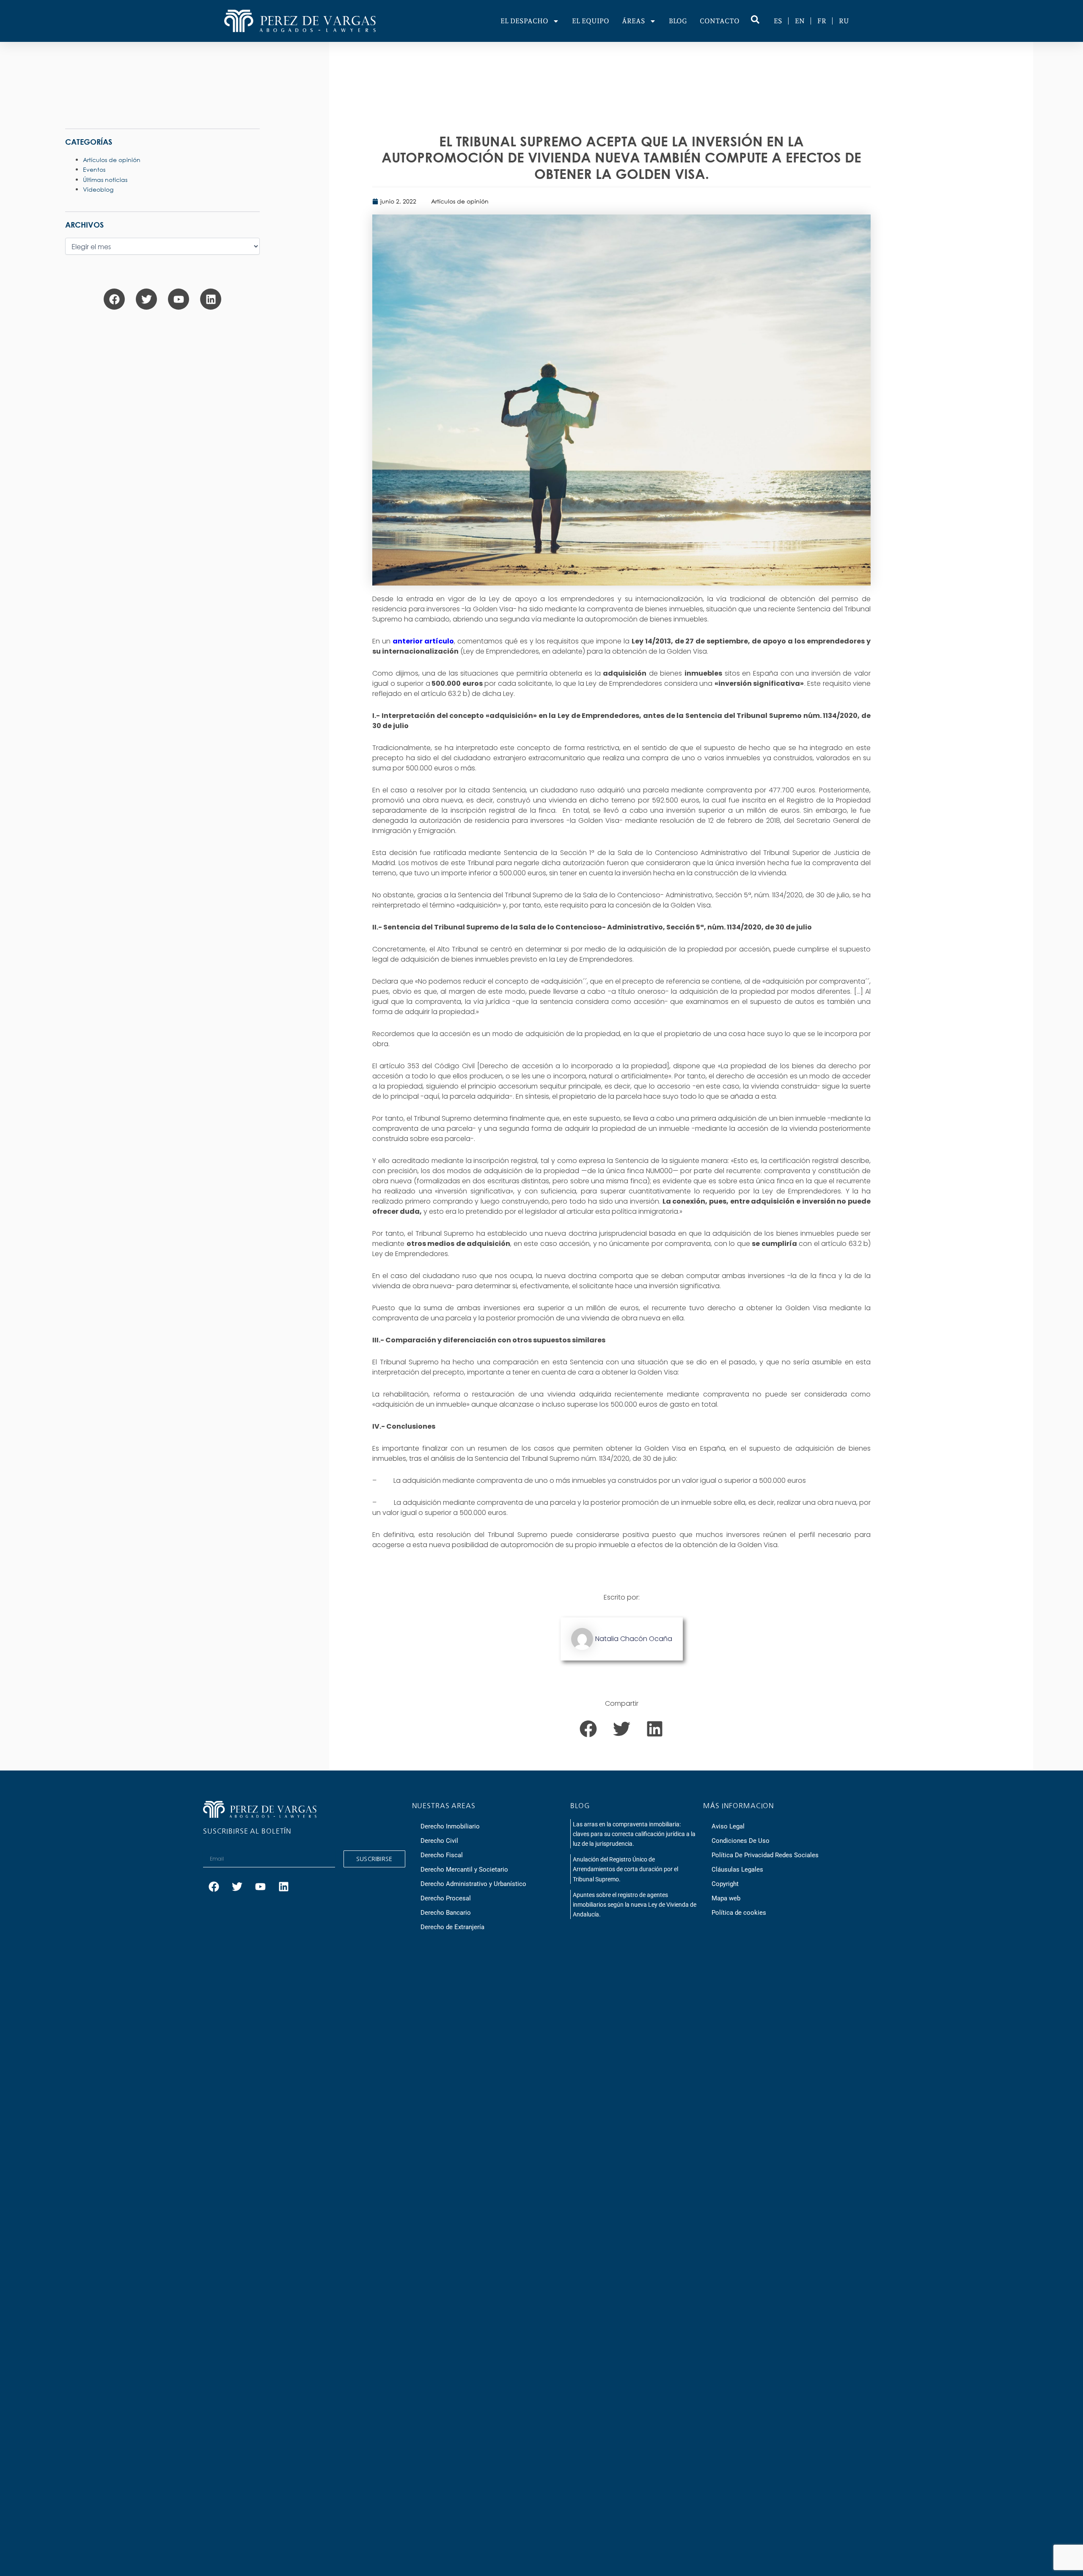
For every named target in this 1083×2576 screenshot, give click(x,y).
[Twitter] (146, 299)
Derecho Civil (439, 1841)
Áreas (634, 21)
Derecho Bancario (446, 1913)
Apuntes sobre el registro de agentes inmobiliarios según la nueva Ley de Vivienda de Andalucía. (635, 1905)
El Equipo (591, 21)
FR (822, 21)
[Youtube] (179, 299)
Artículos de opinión (460, 201)
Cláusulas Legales (737, 1869)
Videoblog (98, 189)
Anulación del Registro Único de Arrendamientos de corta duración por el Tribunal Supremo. (625, 1869)
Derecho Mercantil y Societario (464, 1869)
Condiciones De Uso (741, 1841)
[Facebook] (114, 299)
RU (844, 21)
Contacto (720, 21)
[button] (588, 1729)
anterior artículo (423, 641)
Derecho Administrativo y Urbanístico (473, 1884)
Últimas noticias (105, 180)
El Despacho (524, 21)
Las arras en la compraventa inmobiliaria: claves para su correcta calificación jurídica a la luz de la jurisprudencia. (634, 1834)
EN (800, 21)
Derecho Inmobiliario (450, 1826)
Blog (678, 21)
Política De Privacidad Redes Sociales (765, 1855)
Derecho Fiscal (442, 1855)
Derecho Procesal (446, 1898)
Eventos (94, 169)
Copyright (725, 1884)
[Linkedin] (211, 299)
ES (778, 21)
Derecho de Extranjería (452, 1927)
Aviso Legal (728, 1826)
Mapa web (726, 1898)
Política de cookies (739, 1913)
